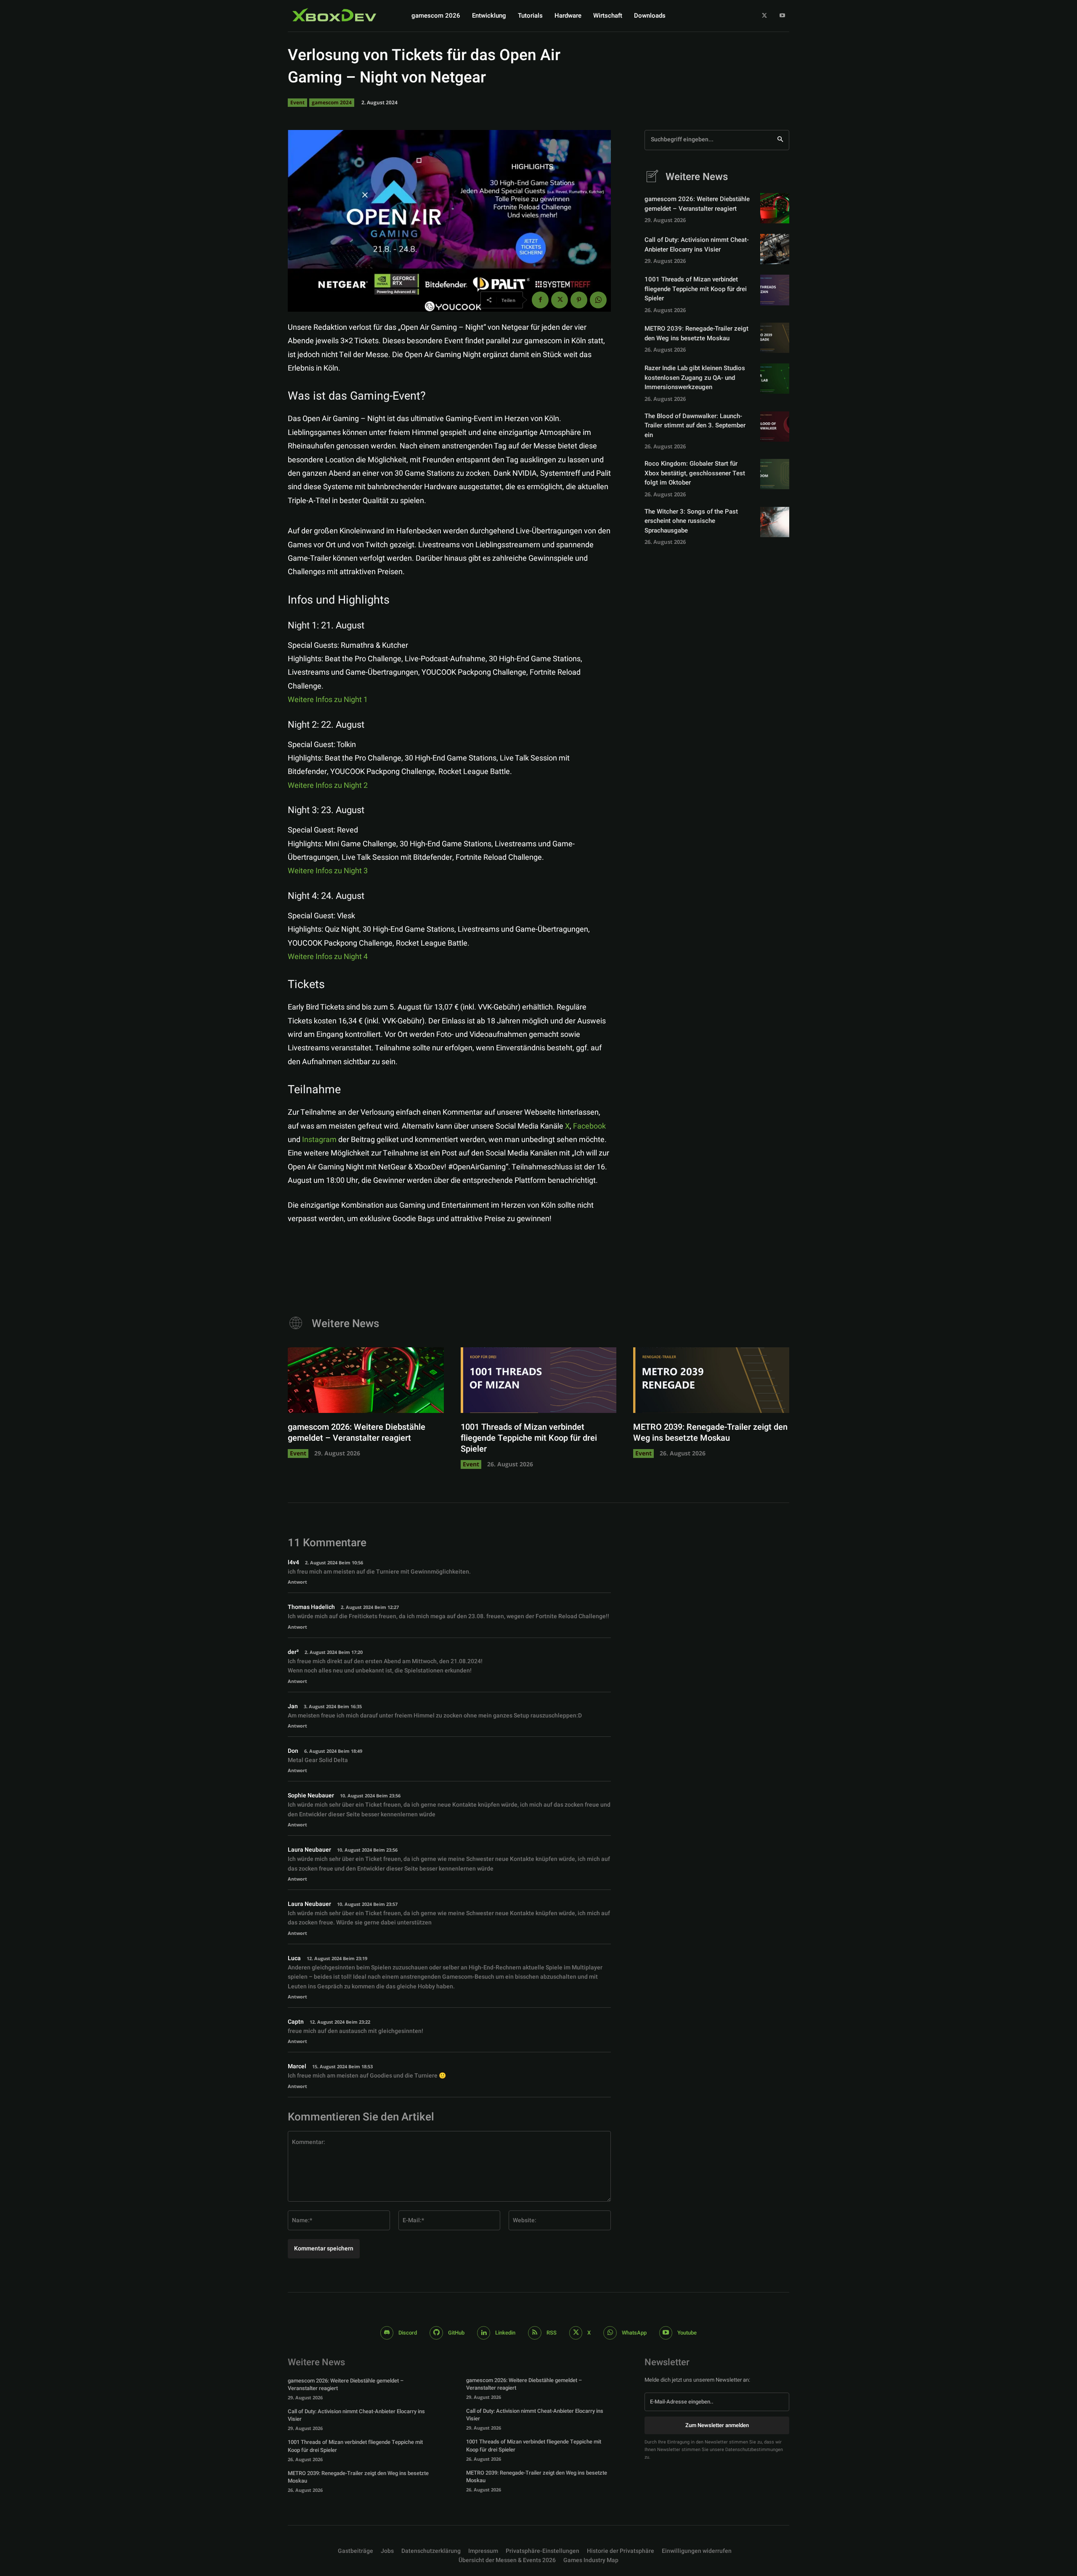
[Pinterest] (579, 300)
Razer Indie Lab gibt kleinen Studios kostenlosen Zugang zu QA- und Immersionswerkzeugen (695, 378)
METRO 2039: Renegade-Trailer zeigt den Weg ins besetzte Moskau (696, 333)
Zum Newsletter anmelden (717, 2425)
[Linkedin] (484, 2333)
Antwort (297, 1582)
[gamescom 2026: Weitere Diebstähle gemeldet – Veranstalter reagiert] (775, 208)
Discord (408, 2333)
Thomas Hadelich (311, 1607)
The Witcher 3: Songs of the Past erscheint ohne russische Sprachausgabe (691, 521)
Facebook (589, 1126)
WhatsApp (634, 2333)
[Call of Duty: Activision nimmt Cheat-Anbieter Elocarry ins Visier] (775, 249)
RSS (552, 2333)
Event (297, 102)
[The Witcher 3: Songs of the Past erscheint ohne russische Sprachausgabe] (775, 522)
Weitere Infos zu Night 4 (328, 957)
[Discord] (387, 2333)
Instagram (320, 1140)
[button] (542, 2551)
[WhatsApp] (598, 300)
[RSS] (535, 2333)
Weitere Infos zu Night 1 (328, 700)
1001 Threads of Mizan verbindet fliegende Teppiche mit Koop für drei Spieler (696, 289)
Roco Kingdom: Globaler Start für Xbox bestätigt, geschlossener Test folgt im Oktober (695, 473)
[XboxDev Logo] (334, 15)
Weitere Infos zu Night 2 (328, 786)
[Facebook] (540, 300)
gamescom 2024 (332, 102)
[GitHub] (436, 2333)
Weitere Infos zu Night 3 (328, 871)
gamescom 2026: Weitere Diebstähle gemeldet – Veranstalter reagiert (697, 204)
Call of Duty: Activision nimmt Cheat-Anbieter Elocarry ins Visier (697, 245)
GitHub (456, 2333)
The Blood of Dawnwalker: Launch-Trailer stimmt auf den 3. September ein (695, 425)
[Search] (780, 140)
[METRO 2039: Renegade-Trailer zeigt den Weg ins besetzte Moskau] (775, 338)
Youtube (687, 2333)
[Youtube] (782, 16)
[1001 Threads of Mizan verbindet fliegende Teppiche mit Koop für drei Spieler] (775, 290)
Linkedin (505, 2333)
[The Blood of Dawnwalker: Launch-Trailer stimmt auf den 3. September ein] (775, 427)
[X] (765, 16)
